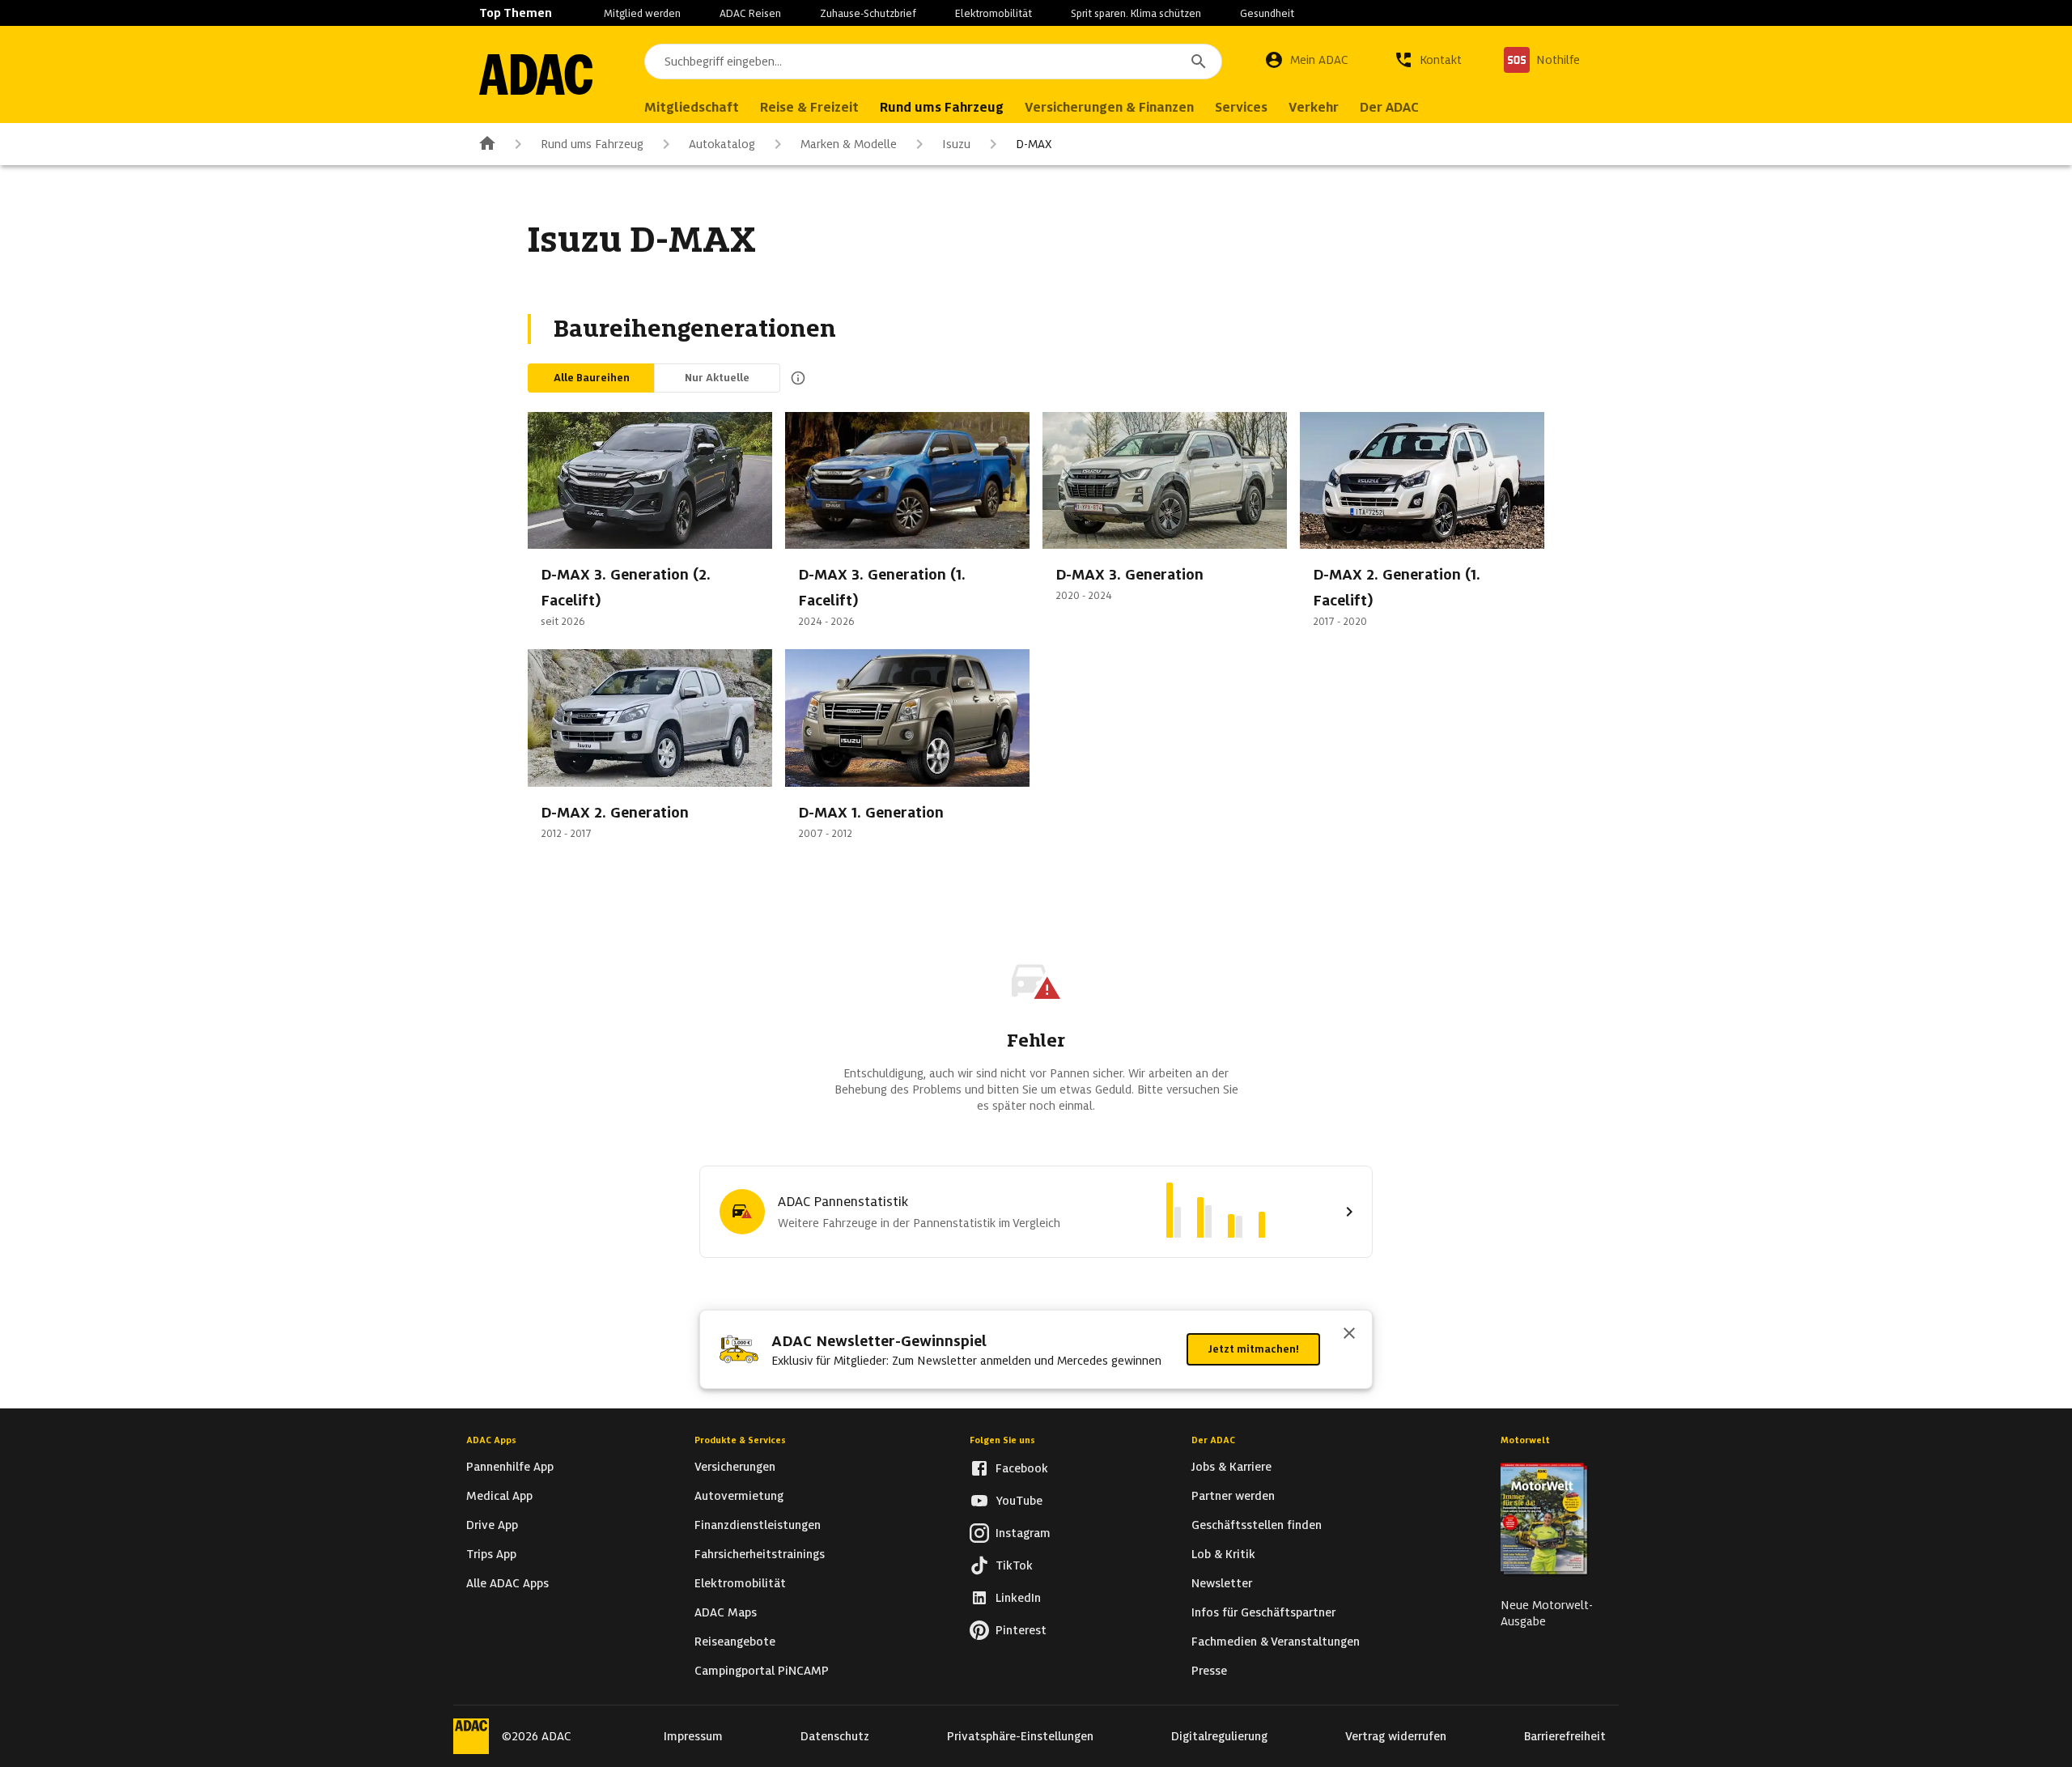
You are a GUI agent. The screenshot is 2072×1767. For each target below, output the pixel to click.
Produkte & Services (740, 1440)
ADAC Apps (491, 1440)
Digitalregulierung (1219, 1736)
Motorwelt (1525, 1440)
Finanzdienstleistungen (758, 1525)
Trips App (491, 1554)
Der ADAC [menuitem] (1389, 107)
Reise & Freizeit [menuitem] (809, 107)
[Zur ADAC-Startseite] (536, 74)
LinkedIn (1018, 1598)
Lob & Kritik (1223, 1554)
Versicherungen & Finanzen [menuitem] (1109, 107)
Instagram (1023, 1533)
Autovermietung (739, 1496)
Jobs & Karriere (1231, 1467)
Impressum (693, 1736)
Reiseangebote (735, 1642)
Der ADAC (1213, 1440)
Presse (1209, 1671)
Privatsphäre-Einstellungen (1020, 1736)
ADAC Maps (726, 1612)
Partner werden (1233, 1496)
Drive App (492, 1525)
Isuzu (956, 144)
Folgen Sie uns (1002, 1440)
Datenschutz (835, 1736)
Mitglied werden (642, 13)
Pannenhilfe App (510, 1467)
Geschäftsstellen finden (1257, 1525)
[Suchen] (1199, 62)
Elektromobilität (994, 13)
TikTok (1014, 1565)
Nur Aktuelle (717, 378)
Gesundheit (1267, 13)
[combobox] (933, 62)
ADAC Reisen (750, 13)
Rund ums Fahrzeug (592, 144)
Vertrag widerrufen (1396, 1736)
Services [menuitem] (1241, 107)
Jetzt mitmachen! (1253, 1349)
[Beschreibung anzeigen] (795, 378)
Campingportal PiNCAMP (762, 1671)
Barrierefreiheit (1565, 1736)
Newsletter (1222, 1583)
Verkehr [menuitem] (1314, 107)
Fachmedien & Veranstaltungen (1276, 1642)
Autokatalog (722, 144)
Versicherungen (735, 1467)
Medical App (499, 1496)
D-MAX (1034, 144)
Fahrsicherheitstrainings (760, 1554)
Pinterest (1021, 1630)
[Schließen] (1349, 1335)
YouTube (1019, 1501)
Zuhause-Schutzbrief (868, 13)
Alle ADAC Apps (507, 1583)
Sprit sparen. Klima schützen (1136, 13)
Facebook (1022, 1468)
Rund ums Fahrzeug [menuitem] (942, 107)
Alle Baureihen (592, 378)
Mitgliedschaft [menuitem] (692, 107)
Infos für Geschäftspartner (1263, 1612)
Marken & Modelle (849, 144)
